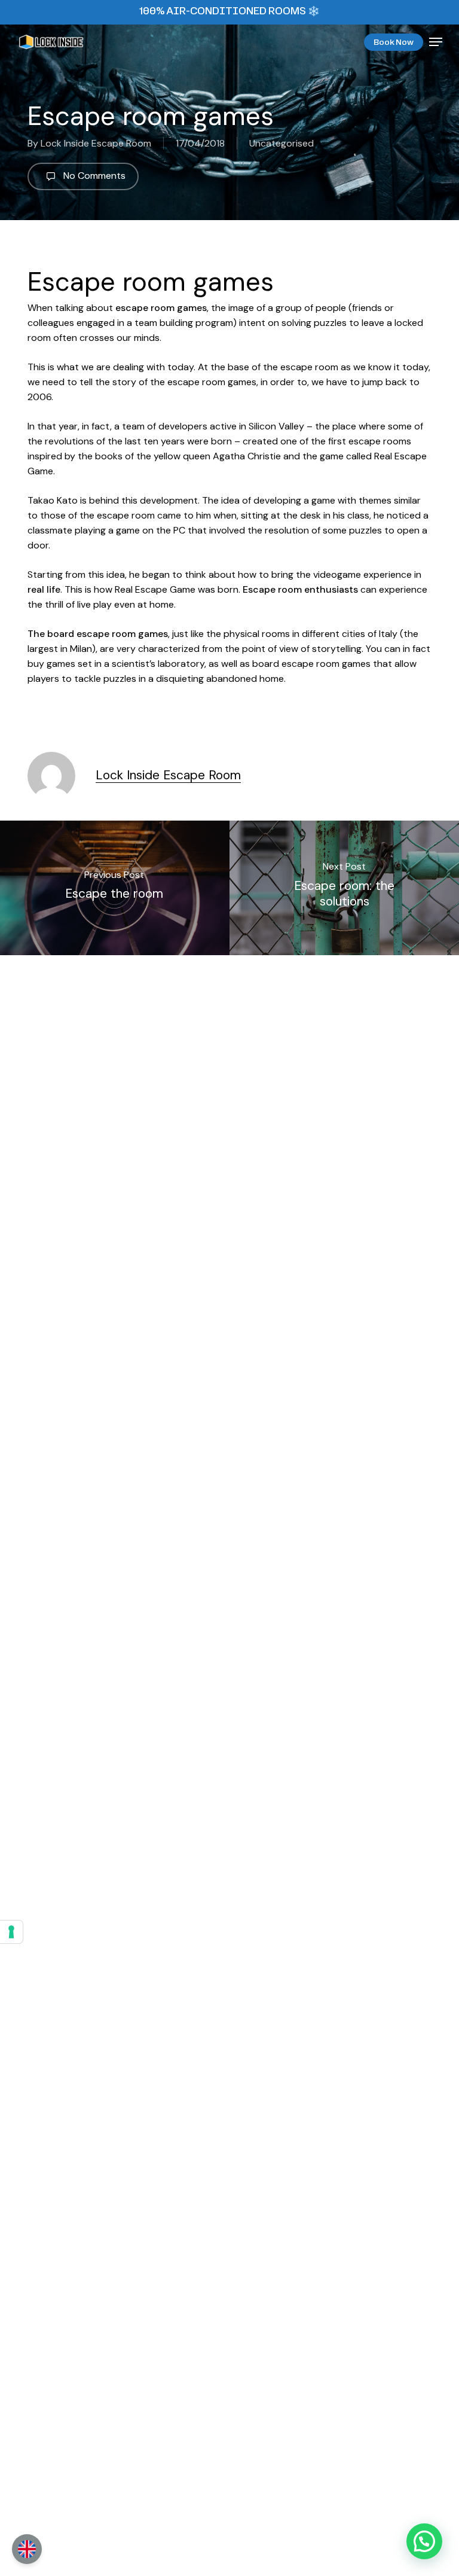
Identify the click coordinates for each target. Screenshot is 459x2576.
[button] (436, 42)
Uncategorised (281, 143)
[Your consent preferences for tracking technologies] (11, 1932)
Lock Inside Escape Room (96, 143)
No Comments (93, 176)
